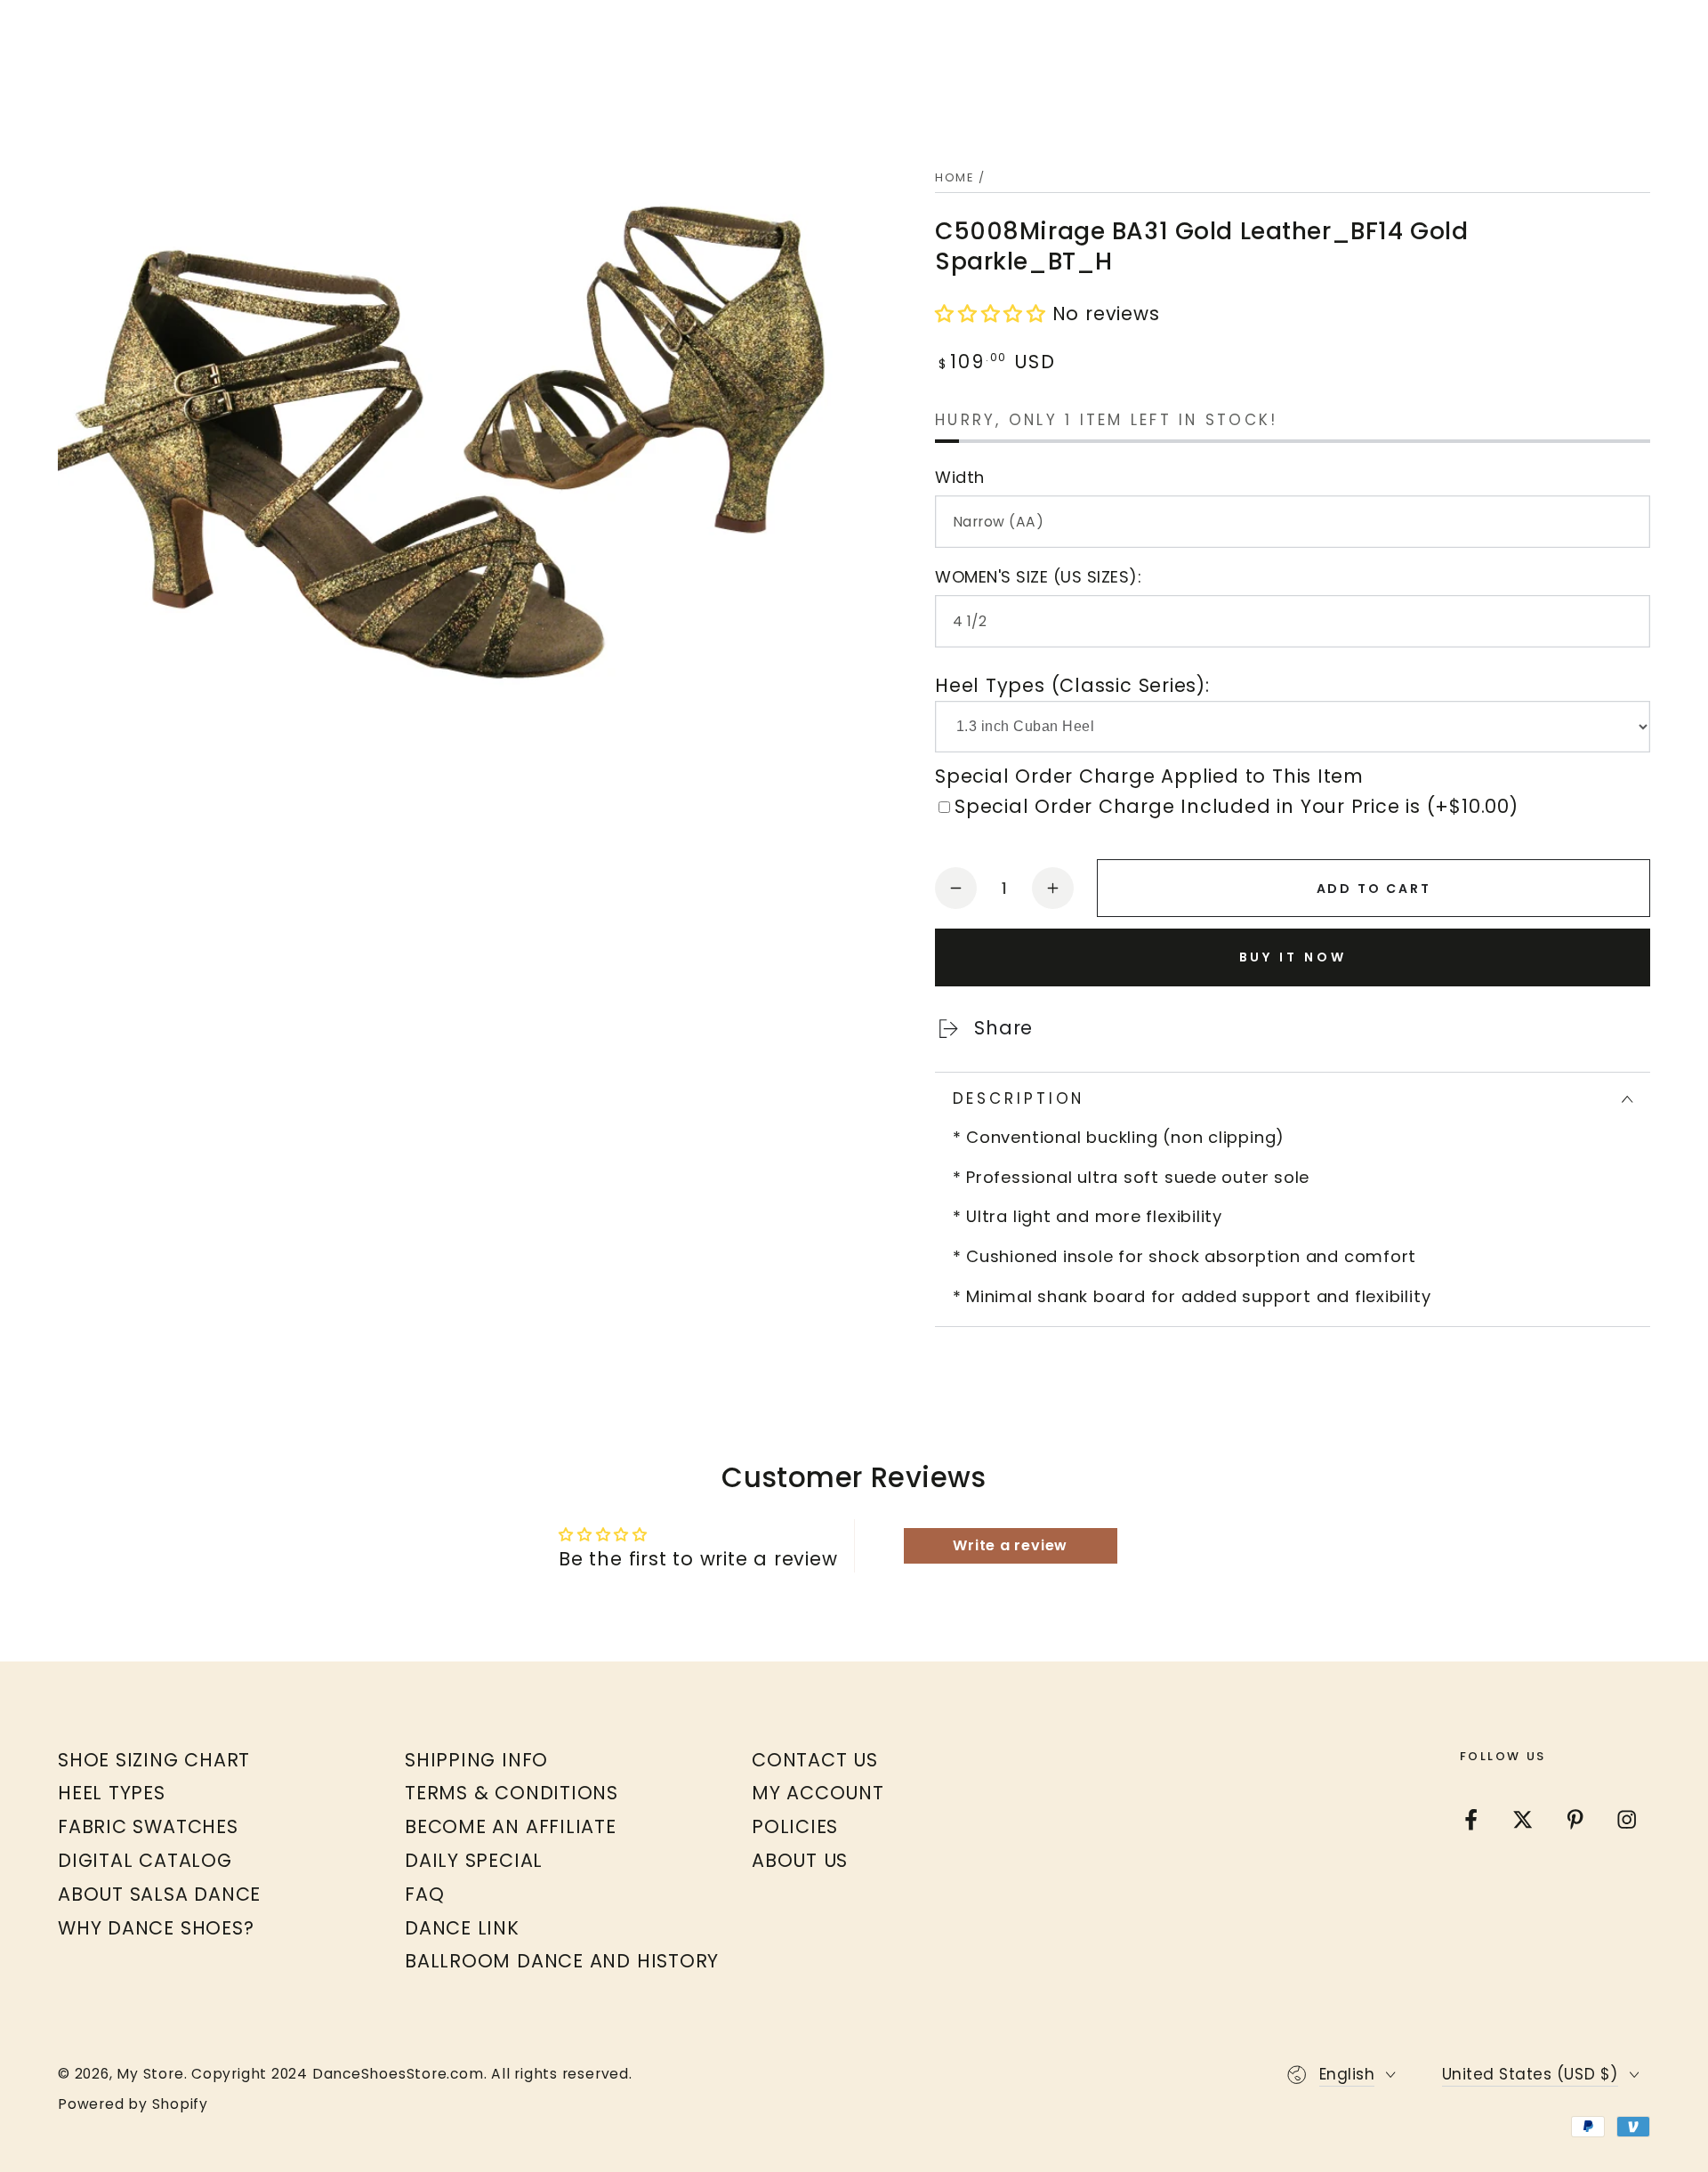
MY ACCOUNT (818, 1793)
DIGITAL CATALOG (145, 1860)
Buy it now (1293, 957)
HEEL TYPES (112, 1793)
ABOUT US (800, 1860)
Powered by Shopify (133, 2104)
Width (960, 477)
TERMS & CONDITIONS (512, 1793)
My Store (150, 2074)
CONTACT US (815, 1760)
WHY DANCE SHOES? (156, 1928)
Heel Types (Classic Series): (1072, 685)
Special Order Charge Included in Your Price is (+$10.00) (1237, 806)
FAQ (424, 1894)
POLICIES (795, 1826)
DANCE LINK (462, 1928)
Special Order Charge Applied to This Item (1149, 776)
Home (955, 177)
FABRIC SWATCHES (148, 1826)
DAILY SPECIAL (474, 1860)
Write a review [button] (1010, 1545)
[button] (994, 314)
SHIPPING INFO (476, 1760)
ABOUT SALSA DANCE (159, 1894)
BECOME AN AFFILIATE (511, 1826)
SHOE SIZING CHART (154, 1760)
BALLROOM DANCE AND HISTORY (562, 1961)
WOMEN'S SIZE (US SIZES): (1038, 577)
